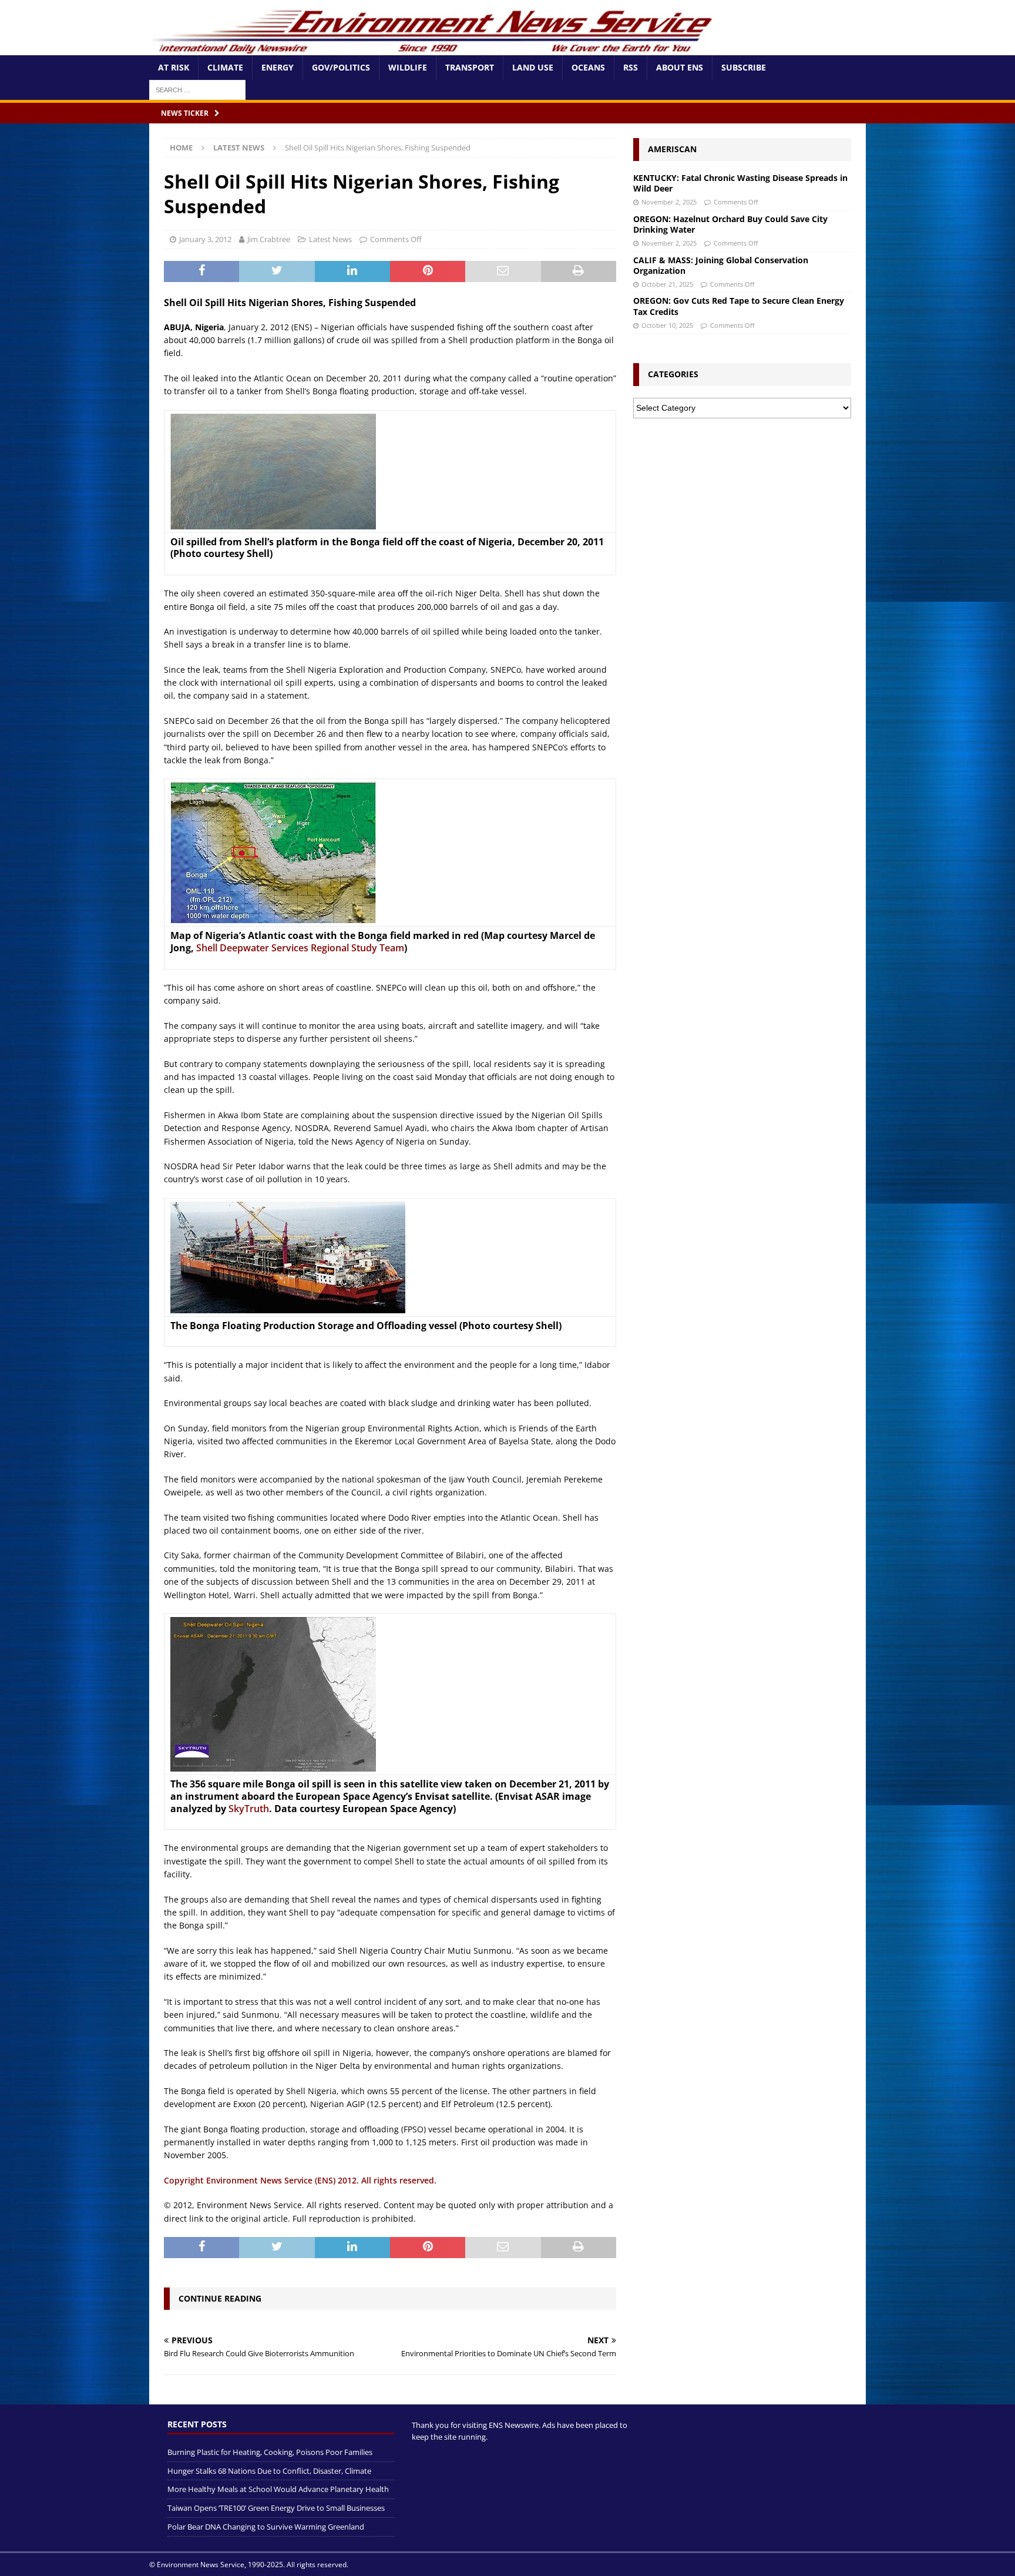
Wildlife (408, 67)
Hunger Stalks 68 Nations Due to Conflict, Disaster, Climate (269, 2471)
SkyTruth (249, 1809)
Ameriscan (672, 149)
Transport (470, 67)
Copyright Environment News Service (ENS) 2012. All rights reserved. (300, 2180)
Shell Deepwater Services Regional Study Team (300, 948)
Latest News (330, 239)
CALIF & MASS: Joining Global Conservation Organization (721, 265)
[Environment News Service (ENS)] (434, 48)
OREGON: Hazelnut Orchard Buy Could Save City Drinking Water (730, 224)
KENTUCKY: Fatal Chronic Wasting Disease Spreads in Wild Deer (740, 183)
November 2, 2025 (669, 202)
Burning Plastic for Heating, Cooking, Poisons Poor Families (270, 2452)
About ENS (680, 67)
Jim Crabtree (269, 239)
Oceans (588, 67)
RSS (631, 67)
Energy (278, 67)
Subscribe (744, 67)
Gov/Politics (341, 67)
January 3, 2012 (205, 239)
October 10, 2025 (667, 325)
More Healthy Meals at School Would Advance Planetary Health (278, 2489)
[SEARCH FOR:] (197, 89)
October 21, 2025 (667, 284)
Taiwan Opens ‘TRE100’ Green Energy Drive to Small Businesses (276, 2508)
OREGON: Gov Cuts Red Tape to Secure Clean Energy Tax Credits (739, 306)
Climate (225, 67)
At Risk (174, 67)
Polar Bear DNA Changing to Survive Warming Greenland (266, 2527)
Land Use (533, 67)
